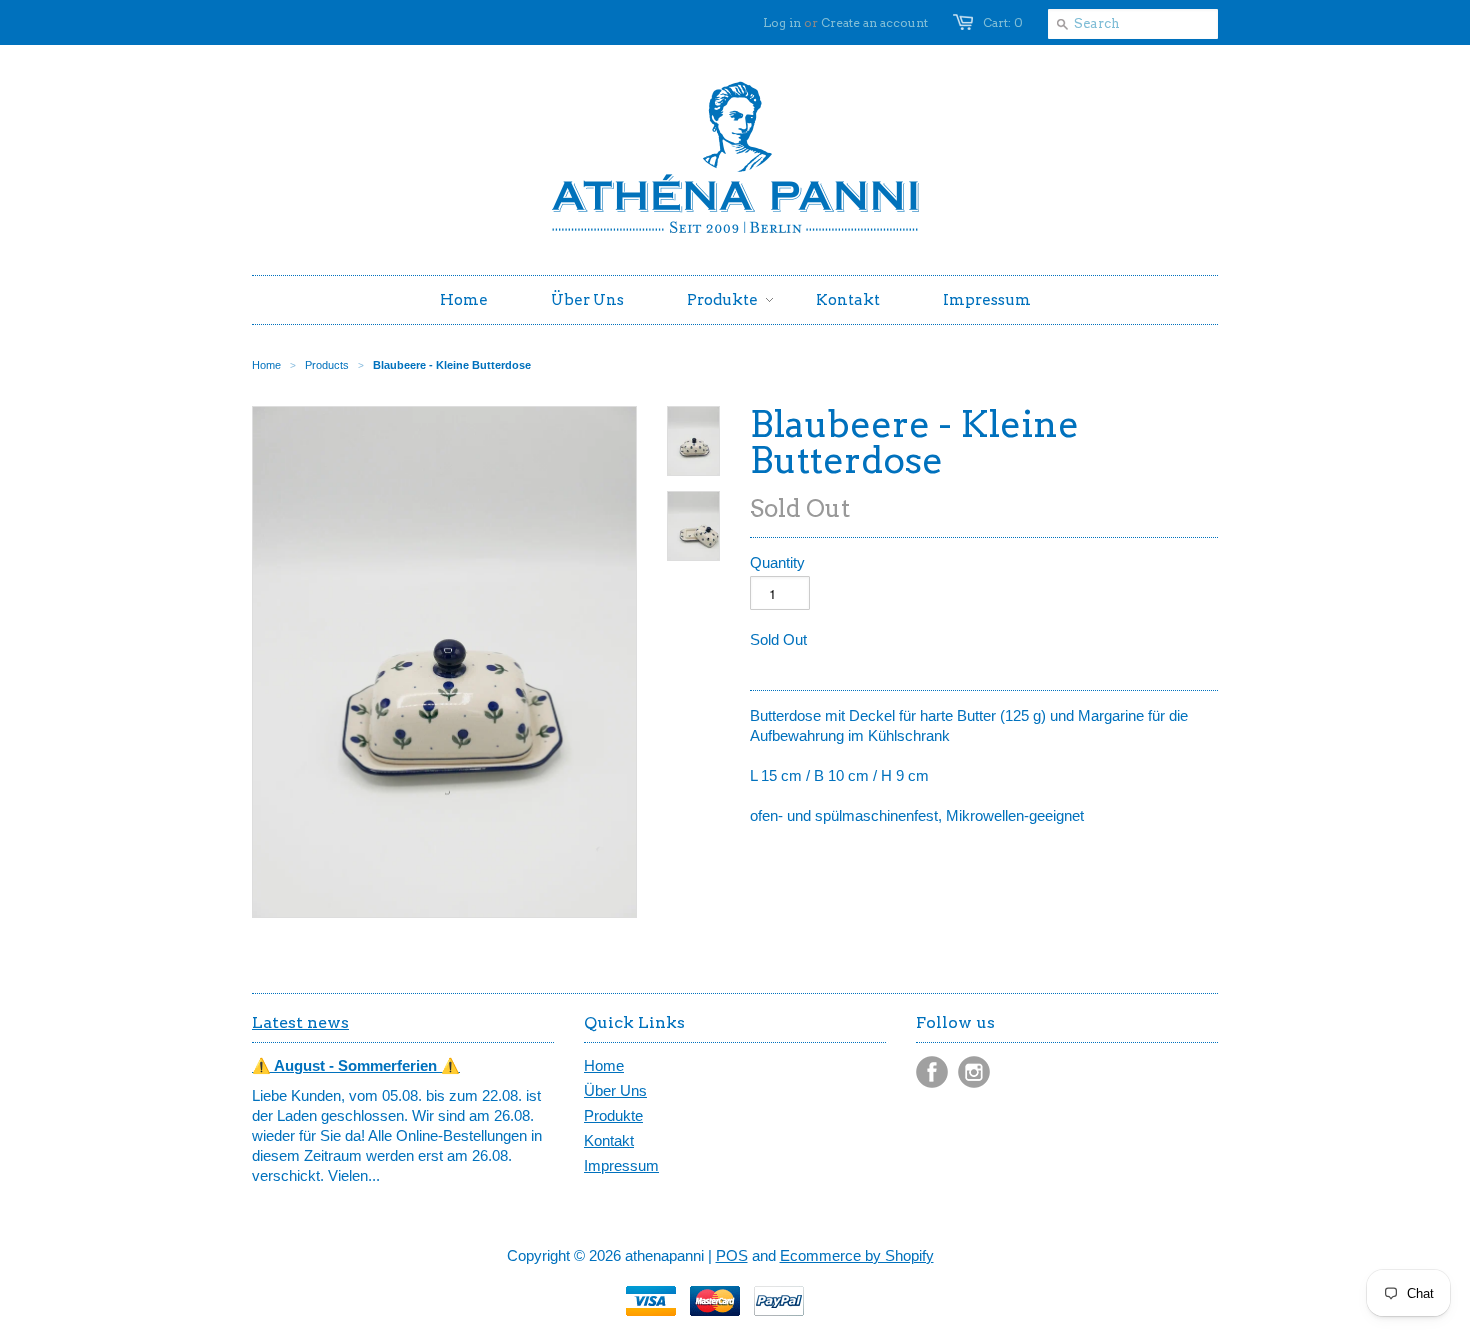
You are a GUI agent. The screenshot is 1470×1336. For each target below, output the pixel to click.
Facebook (932, 1072)
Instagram (974, 1072)
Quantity (777, 562)
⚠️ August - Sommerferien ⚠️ (356, 1065)
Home (604, 1065)
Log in (782, 22)
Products (327, 365)
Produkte (613, 1115)
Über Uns (615, 1090)
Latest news (300, 1022)
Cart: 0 (1003, 22)
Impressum (621, 1165)
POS (732, 1255)
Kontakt (609, 1140)
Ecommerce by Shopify (857, 1255)
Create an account (874, 22)
